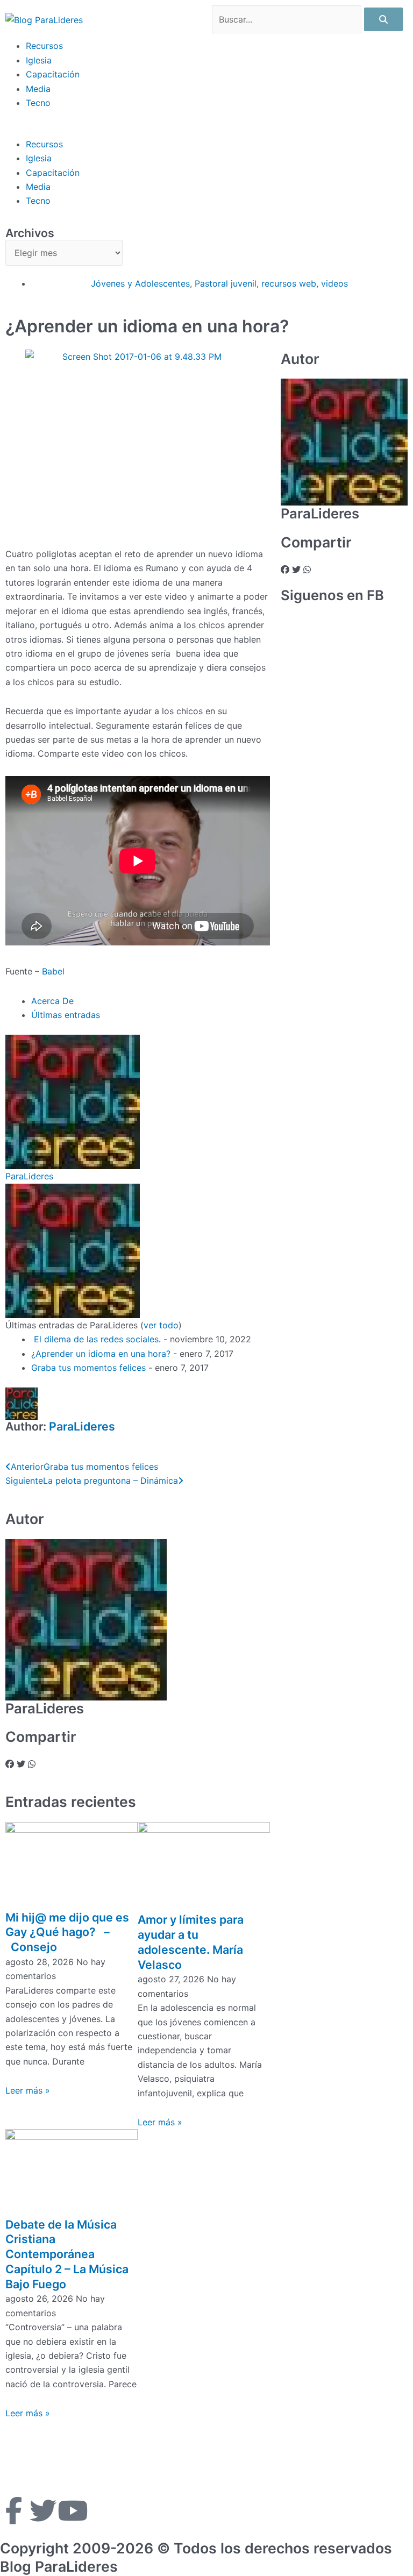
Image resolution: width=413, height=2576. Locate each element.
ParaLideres (29, 1176)
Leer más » (28, 2090)
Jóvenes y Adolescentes (140, 283)
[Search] (383, 19)
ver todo (161, 1325)
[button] (206, 130)
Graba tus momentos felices (88, 1368)
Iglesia (39, 60)
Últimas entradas (66, 1015)
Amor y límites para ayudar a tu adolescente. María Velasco (191, 1942)
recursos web (289, 283)
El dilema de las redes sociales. (96, 1339)
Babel (55, 971)
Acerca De (52, 1001)
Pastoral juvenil (226, 283)
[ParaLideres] (73, 1101)
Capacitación (53, 74)
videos (334, 283)
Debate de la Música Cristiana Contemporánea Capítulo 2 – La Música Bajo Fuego (67, 2254)
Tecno (38, 103)
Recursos (44, 46)
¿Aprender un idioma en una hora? (101, 1354)
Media (38, 89)
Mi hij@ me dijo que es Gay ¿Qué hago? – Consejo (67, 1932)
